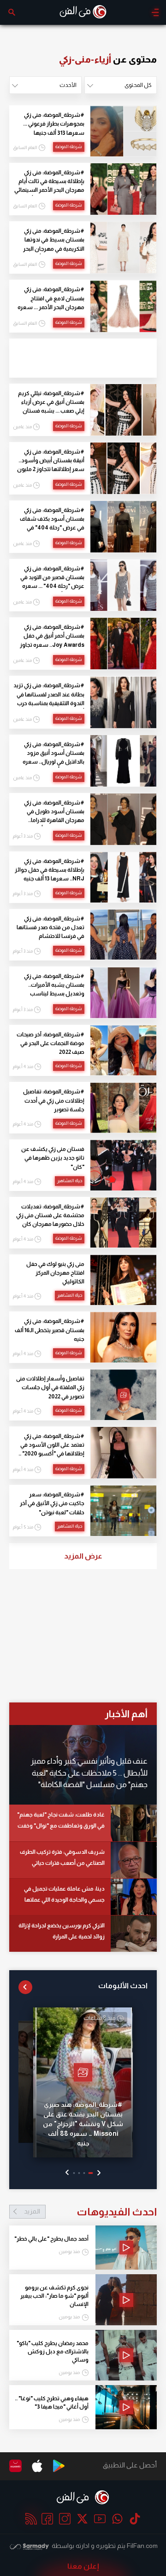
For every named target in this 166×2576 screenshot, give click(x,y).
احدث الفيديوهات (90, 2212)
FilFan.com (142, 2546)
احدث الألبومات (123, 1986)
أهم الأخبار (126, 1714)
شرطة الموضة (69, 147)
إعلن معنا (83, 2566)
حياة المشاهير (70, 1181)
